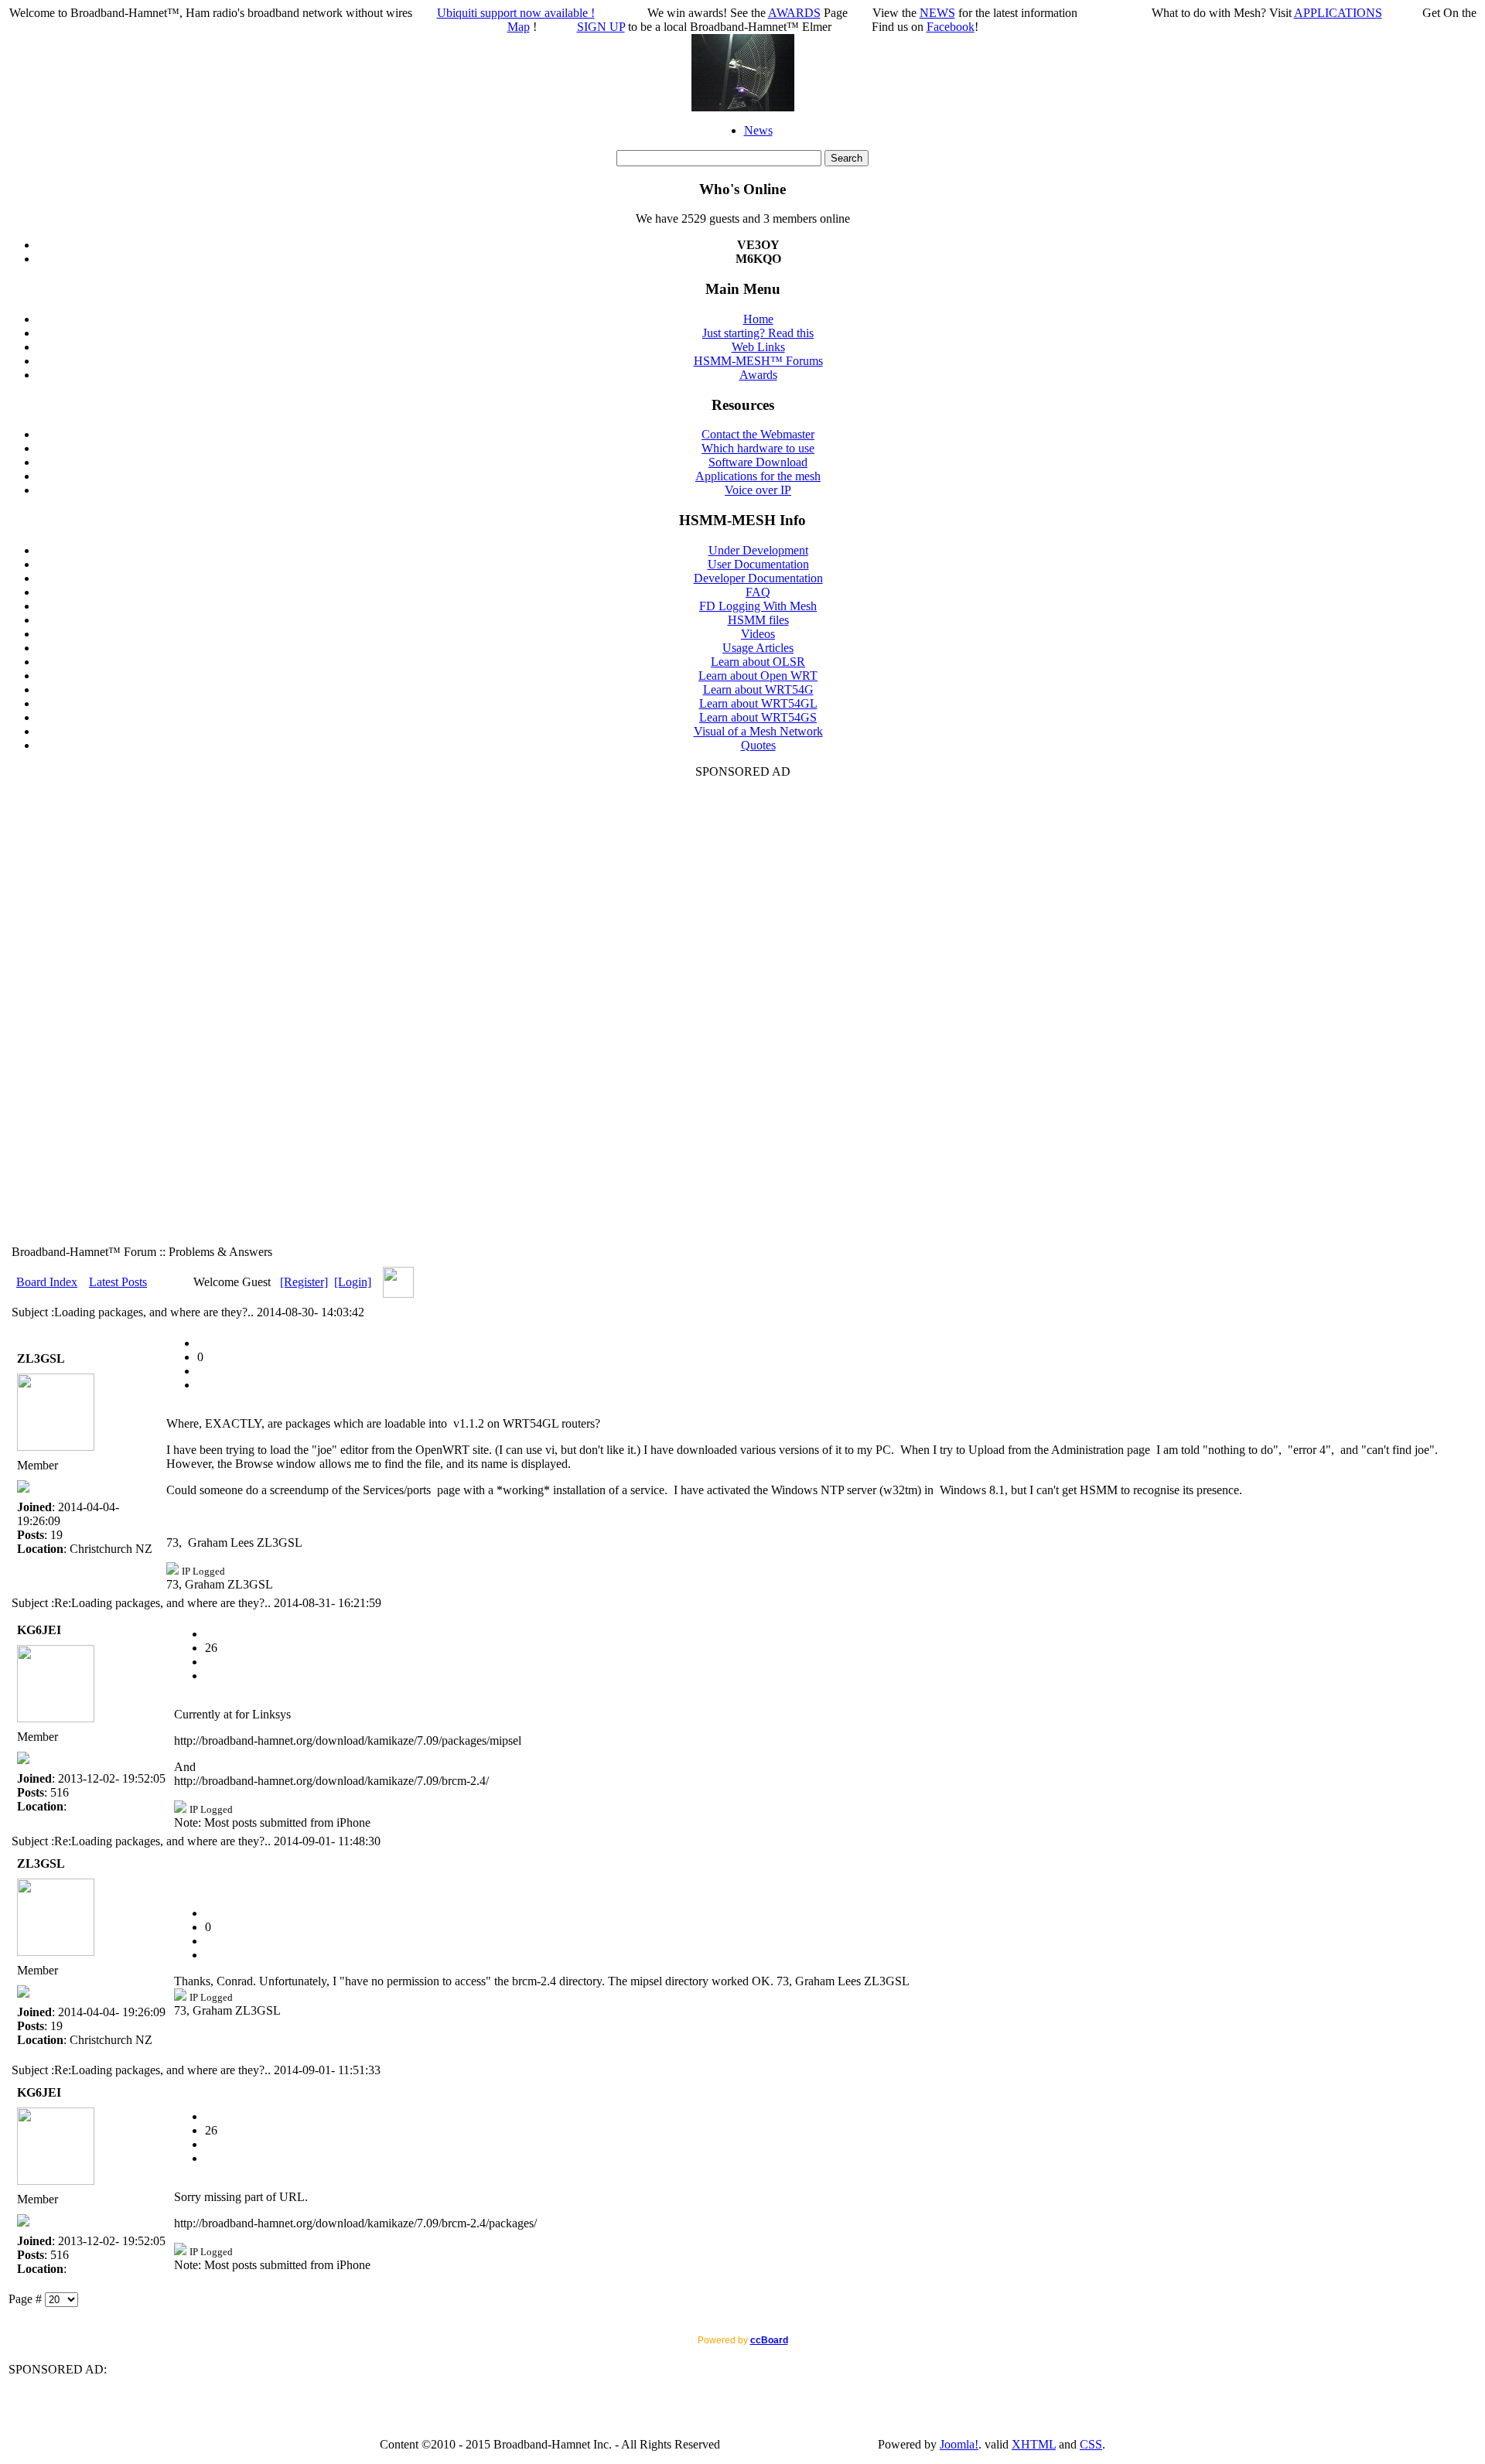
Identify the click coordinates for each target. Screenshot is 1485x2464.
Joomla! (959, 2444)
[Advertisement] (742, 1011)
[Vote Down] (203, 1371)
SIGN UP (601, 27)
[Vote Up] (203, 1385)
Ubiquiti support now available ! (516, 13)
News (758, 130)
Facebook (951, 27)
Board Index (47, 1282)
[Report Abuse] (203, 1343)
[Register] (304, 1282)
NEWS (937, 13)
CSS (1091, 2444)
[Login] (353, 1282)
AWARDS (794, 13)
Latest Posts (118, 1282)
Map (519, 27)
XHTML (1034, 2444)
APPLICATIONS (1338, 13)
